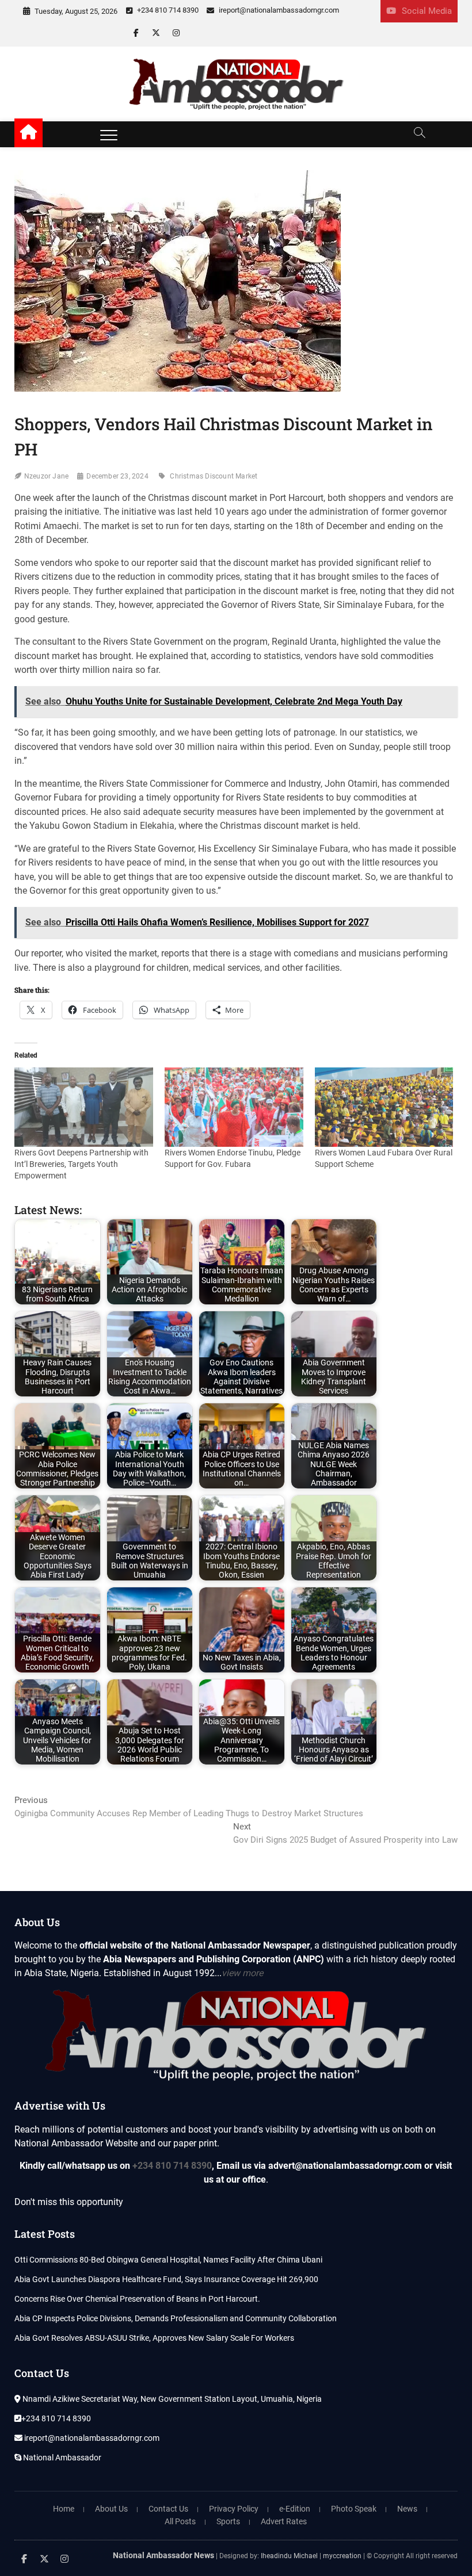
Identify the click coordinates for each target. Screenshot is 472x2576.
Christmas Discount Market (214, 476)
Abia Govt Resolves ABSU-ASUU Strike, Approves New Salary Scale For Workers (154, 2338)
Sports (228, 2521)
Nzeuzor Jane (46, 476)
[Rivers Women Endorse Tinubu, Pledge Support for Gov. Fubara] (234, 1107)
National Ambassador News (163, 2555)
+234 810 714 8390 (167, 10)
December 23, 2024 (117, 476)
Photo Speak (354, 2509)
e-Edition (295, 2509)
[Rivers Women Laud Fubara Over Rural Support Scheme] (384, 1107)
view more (242, 1973)
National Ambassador (61, 2458)
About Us (111, 2509)
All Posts (180, 2521)
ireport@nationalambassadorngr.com (278, 10)
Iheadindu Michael (289, 2556)
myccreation (342, 2556)
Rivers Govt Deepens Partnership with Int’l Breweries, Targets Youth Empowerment (81, 1164)
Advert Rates (284, 2521)
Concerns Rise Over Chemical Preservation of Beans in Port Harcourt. (137, 2299)
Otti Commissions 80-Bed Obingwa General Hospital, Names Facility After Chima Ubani (168, 2260)
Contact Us (168, 2509)
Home (64, 2509)
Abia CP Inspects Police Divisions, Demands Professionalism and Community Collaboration (176, 2318)
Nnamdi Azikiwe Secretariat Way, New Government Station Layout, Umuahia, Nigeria (171, 2399)
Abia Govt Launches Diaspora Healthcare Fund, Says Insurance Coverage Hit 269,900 (166, 2279)
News (407, 2509)
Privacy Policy (234, 2509)
